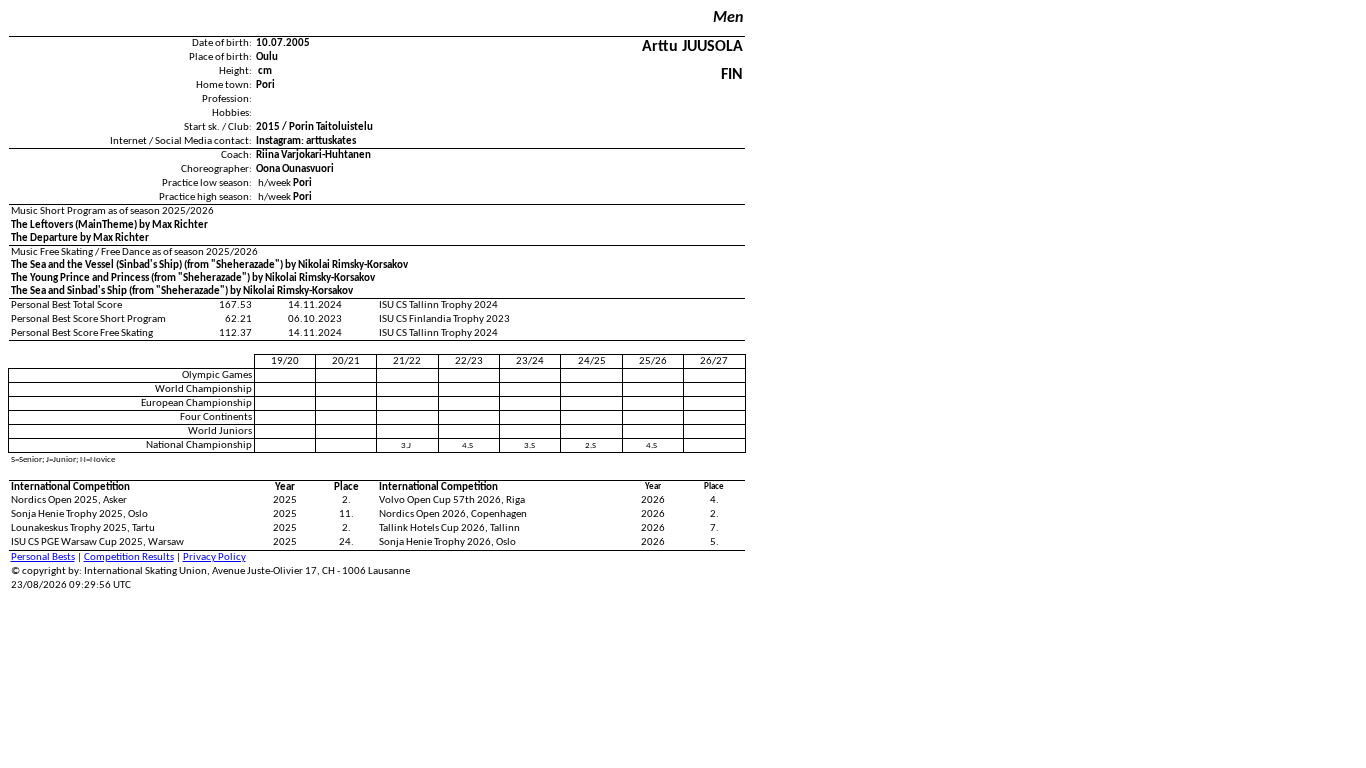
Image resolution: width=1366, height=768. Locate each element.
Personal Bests (43, 557)
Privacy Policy (214, 557)
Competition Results (129, 557)
